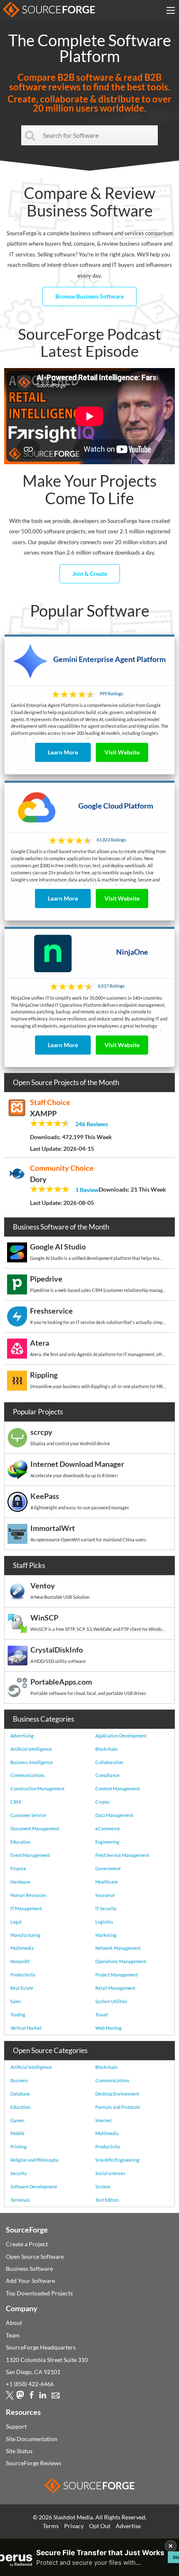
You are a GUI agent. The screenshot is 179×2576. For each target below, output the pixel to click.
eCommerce (108, 1828)
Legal (16, 1922)
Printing (19, 2147)
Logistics (104, 1922)
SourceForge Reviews (34, 2463)
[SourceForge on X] (10, 2397)
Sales (16, 2001)
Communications (27, 1775)
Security (19, 2173)
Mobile (17, 2133)
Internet (103, 2120)
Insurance (105, 1895)
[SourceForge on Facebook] (31, 2397)
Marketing (106, 1935)
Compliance (107, 1775)
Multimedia (22, 1948)
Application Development (121, 1736)
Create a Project (27, 2244)
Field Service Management (122, 1855)
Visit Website (122, 752)
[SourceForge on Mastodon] (20, 2397)
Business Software (29, 2269)
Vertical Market (26, 2028)
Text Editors (107, 2200)
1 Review (87, 1190)
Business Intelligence (32, 1762)
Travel (102, 2015)
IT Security (106, 1908)
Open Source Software (35, 2256)
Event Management (30, 1855)
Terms (51, 2526)
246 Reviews (92, 1124)
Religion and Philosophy (35, 2160)
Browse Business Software (89, 296)
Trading (18, 2015)
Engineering (107, 1842)
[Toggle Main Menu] (171, 10)
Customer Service (28, 1815)
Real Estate (22, 1988)
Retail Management (115, 1988)
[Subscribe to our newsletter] (56, 2397)
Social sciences (110, 2173)
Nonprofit (20, 1961)
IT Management (26, 1908)
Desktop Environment (117, 2094)
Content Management (118, 1788)
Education (20, 1842)
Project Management (117, 1975)
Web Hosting (108, 2028)
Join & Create (90, 574)
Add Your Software (30, 2281)
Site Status (19, 2451)
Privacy (74, 2526)
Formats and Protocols (118, 2107)
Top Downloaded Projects (39, 2293)
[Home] (49, 10)
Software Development (34, 2186)
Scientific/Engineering (117, 2160)
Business (19, 2080)
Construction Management (37, 1788)
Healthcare (107, 1882)
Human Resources (29, 1895)
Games (17, 2120)
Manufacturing (25, 1935)
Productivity (23, 1975)
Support (16, 2426)
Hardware (20, 1882)
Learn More (63, 752)
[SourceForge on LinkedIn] (43, 2397)
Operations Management (121, 1961)
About (14, 2323)
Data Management (114, 1815)
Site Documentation (32, 2439)
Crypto (102, 1802)
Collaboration (109, 1762)
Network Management (118, 1948)
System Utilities (111, 2001)
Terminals (20, 2200)
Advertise (128, 2526)
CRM (16, 1802)
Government (108, 1868)
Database (20, 2094)
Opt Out (100, 2526)
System (103, 2186)
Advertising (22, 1736)
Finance (18, 1868)
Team (13, 2335)
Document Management (35, 1828)
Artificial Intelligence (31, 1749)
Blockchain (106, 1749)
